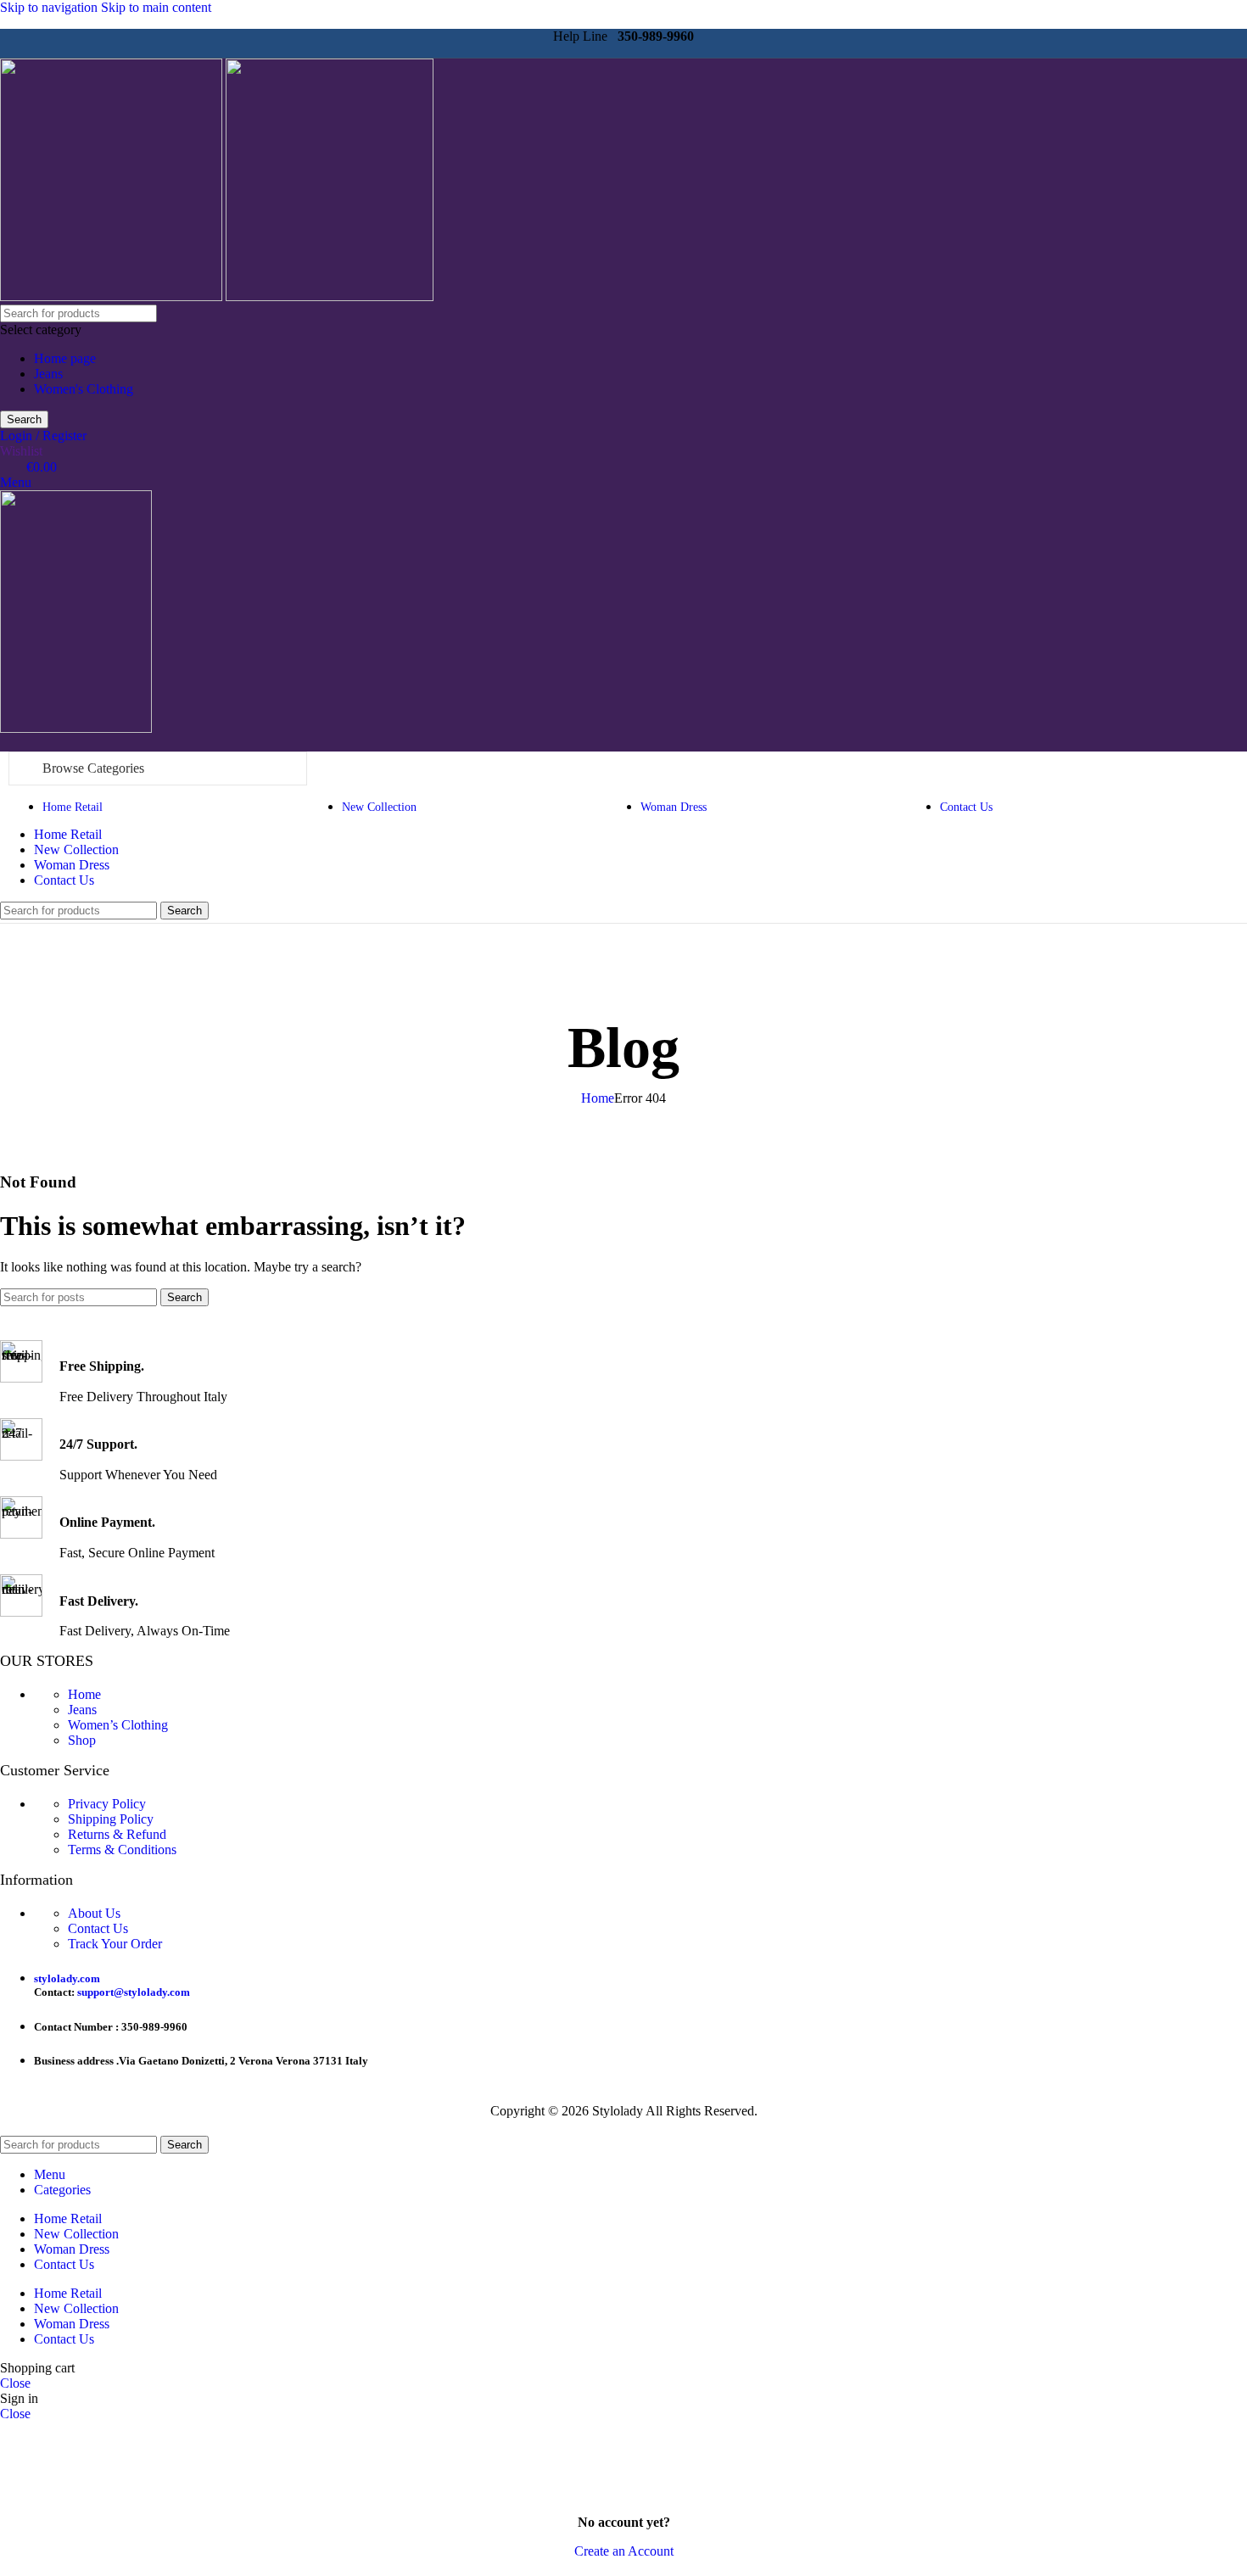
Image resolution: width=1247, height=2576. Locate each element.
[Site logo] (113, 296)
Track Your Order (115, 1944)
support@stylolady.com (134, 1992)
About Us (94, 1913)
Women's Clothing (84, 389)
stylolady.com (67, 1978)
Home (598, 1098)
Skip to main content (156, 7)
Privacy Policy (107, 1804)
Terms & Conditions (122, 1850)
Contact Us (98, 1928)
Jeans (48, 374)
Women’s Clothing (118, 1725)
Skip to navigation (50, 7)
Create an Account (624, 2551)
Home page (65, 358)
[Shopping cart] (5, 743)
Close (15, 2383)
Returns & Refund (117, 1834)
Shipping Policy (111, 1819)
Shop (82, 1740)
